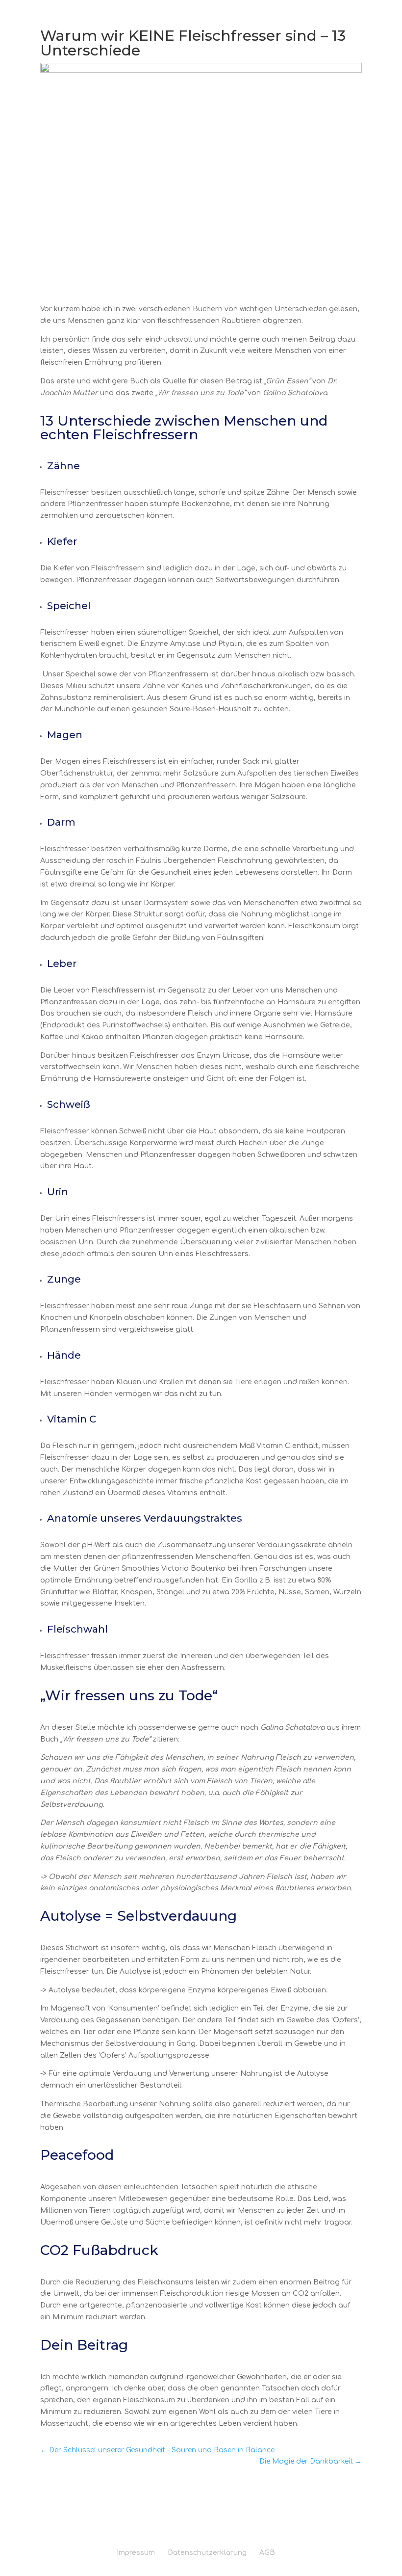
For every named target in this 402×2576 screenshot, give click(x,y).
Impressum (136, 2553)
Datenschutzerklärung (207, 2553)
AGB (267, 2553)
